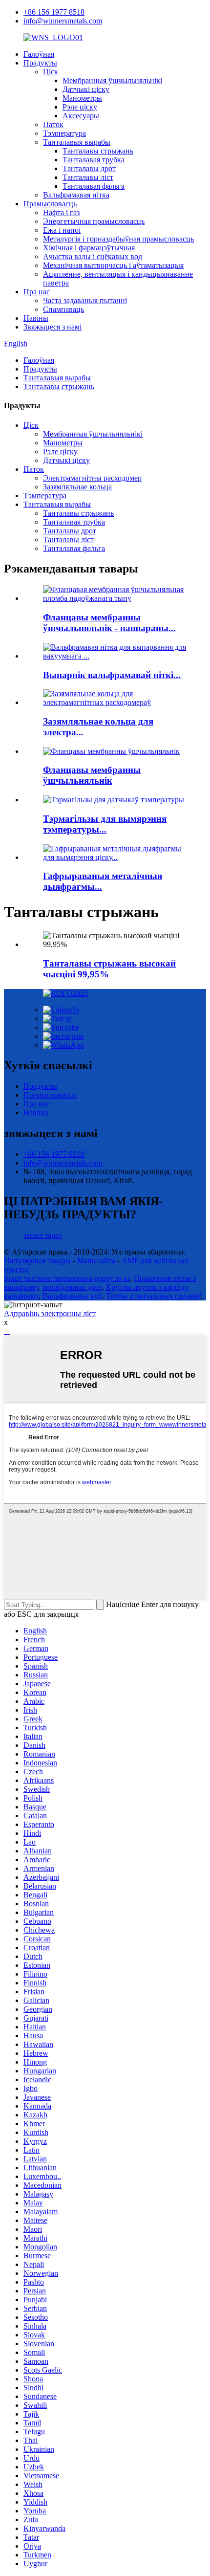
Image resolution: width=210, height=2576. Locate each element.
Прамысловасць (50, 204)
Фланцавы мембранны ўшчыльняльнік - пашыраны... (109, 623)
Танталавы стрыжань (98, 151)
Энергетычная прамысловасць (94, 221)
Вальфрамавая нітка (76, 195)
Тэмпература (64, 133)
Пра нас (37, 292)
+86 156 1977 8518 (54, 12)
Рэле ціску (80, 107)
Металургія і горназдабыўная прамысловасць (118, 239)
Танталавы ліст (88, 177)
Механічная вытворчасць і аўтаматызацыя (113, 265)
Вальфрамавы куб (72, 1296)
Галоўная (39, 54)
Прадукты (40, 63)
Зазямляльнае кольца (77, 487)
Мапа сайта (96, 1261)
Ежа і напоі (62, 230)
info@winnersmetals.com (63, 21)
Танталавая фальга (94, 186)
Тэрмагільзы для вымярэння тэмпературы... (105, 824)
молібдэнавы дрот (72, 1287)
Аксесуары (81, 116)
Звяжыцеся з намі (52, 327)
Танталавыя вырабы (77, 142)
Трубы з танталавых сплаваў (153, 1296)
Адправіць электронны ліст (50, 1313)
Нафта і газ (61, 212)
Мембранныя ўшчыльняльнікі (112, 80)
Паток (53, 124)
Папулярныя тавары (37, 1261)
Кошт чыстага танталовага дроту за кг (67, 1278)
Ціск (51, 72)
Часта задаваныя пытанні (85, 300)
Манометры (82, 98)
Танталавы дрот (89, 168)
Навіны (36, 318)
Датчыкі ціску (86, 89)
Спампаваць (63, 309)
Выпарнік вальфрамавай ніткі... (112, 675)
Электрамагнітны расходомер (92, 478)
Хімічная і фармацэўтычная (89, 248)
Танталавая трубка (94, 160)
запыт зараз (42, 1235)
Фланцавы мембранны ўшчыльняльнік (92, 775)
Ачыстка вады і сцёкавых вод (93, 256)
